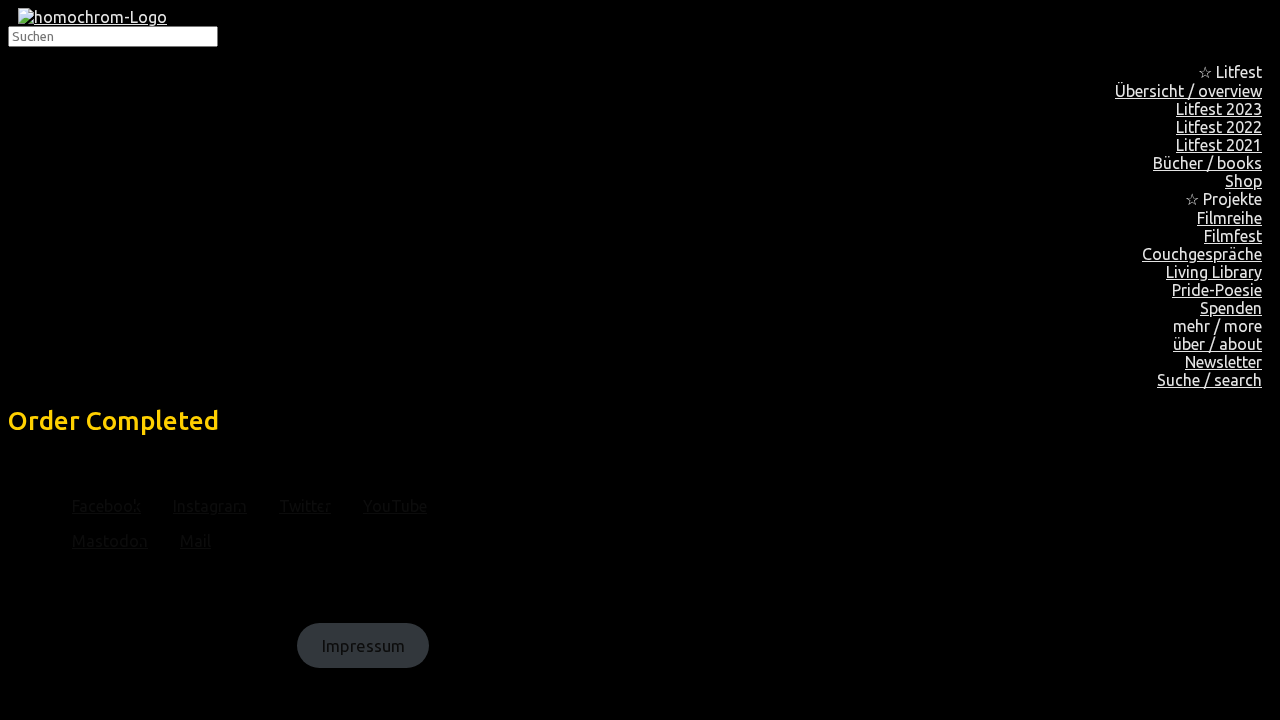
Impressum (363, 645)
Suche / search (1209, 380)
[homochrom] (92, 17)
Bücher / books (1207, 163)
